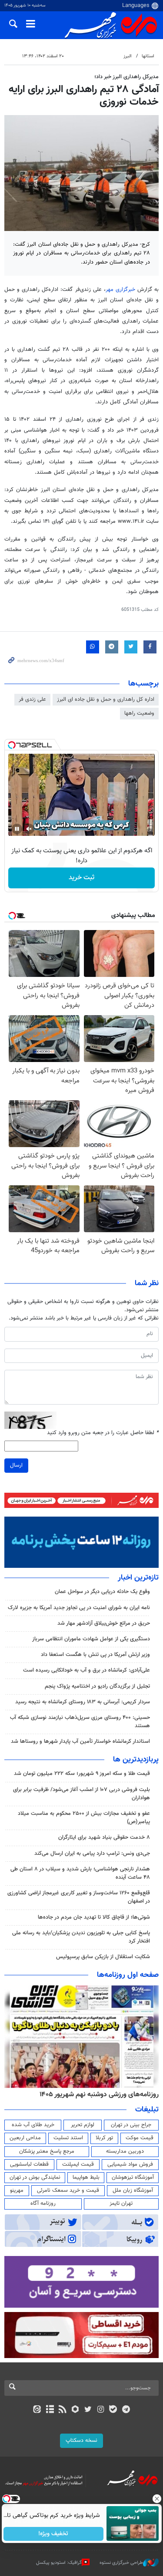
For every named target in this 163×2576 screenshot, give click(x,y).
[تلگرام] (126, 2410)
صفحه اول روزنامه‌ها (128, 1975)
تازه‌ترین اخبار (138, 1578)
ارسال (16, 1465)
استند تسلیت (68, 2138)
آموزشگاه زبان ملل (133, 2190)
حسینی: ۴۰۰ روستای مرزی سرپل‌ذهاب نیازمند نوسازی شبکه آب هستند (80, 1722)
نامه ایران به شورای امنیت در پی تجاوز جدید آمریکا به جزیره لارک (79, 1608)
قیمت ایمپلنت (78, 2164)
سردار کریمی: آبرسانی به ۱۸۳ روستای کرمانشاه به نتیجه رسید (83, 1702)
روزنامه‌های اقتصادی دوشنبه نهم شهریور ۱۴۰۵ (96, 2094)
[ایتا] (37, 2410)
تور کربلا (104, 2138)
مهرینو (17, 2190)
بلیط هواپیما (86, 2177)
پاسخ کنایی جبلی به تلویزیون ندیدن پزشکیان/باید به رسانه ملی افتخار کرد (81, 1937)
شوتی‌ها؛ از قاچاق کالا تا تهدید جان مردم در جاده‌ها (94, 1917)
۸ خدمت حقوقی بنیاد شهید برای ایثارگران (104, 1837)
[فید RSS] (62, 2410)
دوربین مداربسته (125, 2151)
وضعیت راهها (139, 713)
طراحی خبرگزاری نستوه (121, 2563)
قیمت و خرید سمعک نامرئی (68, 2190)
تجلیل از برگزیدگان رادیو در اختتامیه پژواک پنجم (97, 1686)
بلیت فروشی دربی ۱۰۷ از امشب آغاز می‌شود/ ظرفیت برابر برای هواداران (81, 1794)
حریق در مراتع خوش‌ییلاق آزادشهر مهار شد (104, 1623)
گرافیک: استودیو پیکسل (59, 2563)
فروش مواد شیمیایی (130, 2164)
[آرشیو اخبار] (50, 2410)
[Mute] (29, 829)
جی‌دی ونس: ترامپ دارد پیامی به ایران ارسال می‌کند (92, 1854)
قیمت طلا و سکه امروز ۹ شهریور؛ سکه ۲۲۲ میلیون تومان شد (82, 1774)
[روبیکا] (75, 2410)
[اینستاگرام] (101, 2410)
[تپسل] (12, 745)
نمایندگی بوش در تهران (35, 2177)
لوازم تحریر (83, 2125)
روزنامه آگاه (43, 2203)
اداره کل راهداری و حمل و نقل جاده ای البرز (106, 699)
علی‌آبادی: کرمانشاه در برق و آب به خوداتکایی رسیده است (86, 1670)
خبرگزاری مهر (120, 290)
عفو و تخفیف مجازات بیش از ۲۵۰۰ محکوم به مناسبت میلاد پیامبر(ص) (84, 1818)
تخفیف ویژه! (53, 2534)
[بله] (113, 2410)
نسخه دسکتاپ (81, 2441)
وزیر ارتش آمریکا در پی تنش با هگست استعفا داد (95, 1655)
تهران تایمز (121, 2203)
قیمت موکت (140, 2138)
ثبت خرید (81, 878)
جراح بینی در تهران (131, 2125)
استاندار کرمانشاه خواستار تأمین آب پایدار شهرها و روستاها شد (80, 1742)
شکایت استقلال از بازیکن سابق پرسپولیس (103, 1957)
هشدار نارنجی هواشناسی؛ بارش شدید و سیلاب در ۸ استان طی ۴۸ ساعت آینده (80, 1873)
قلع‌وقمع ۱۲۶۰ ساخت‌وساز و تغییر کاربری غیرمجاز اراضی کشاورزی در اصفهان (79, 1897)
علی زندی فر (32, 699)
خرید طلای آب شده (33, 2125)
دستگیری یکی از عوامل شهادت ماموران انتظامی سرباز (91, 1639)
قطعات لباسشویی (29, 2164)
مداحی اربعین (25, 2138)
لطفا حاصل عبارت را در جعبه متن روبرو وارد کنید (103, 1433)
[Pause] (17, 829)
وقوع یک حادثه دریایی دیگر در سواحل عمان (102, 1592)
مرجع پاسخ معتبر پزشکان (47, 2151)
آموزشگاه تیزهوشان (133, 2177)
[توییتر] (88, 2410)
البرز (128, 56)
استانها (148, 56)
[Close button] (156, 2499)
